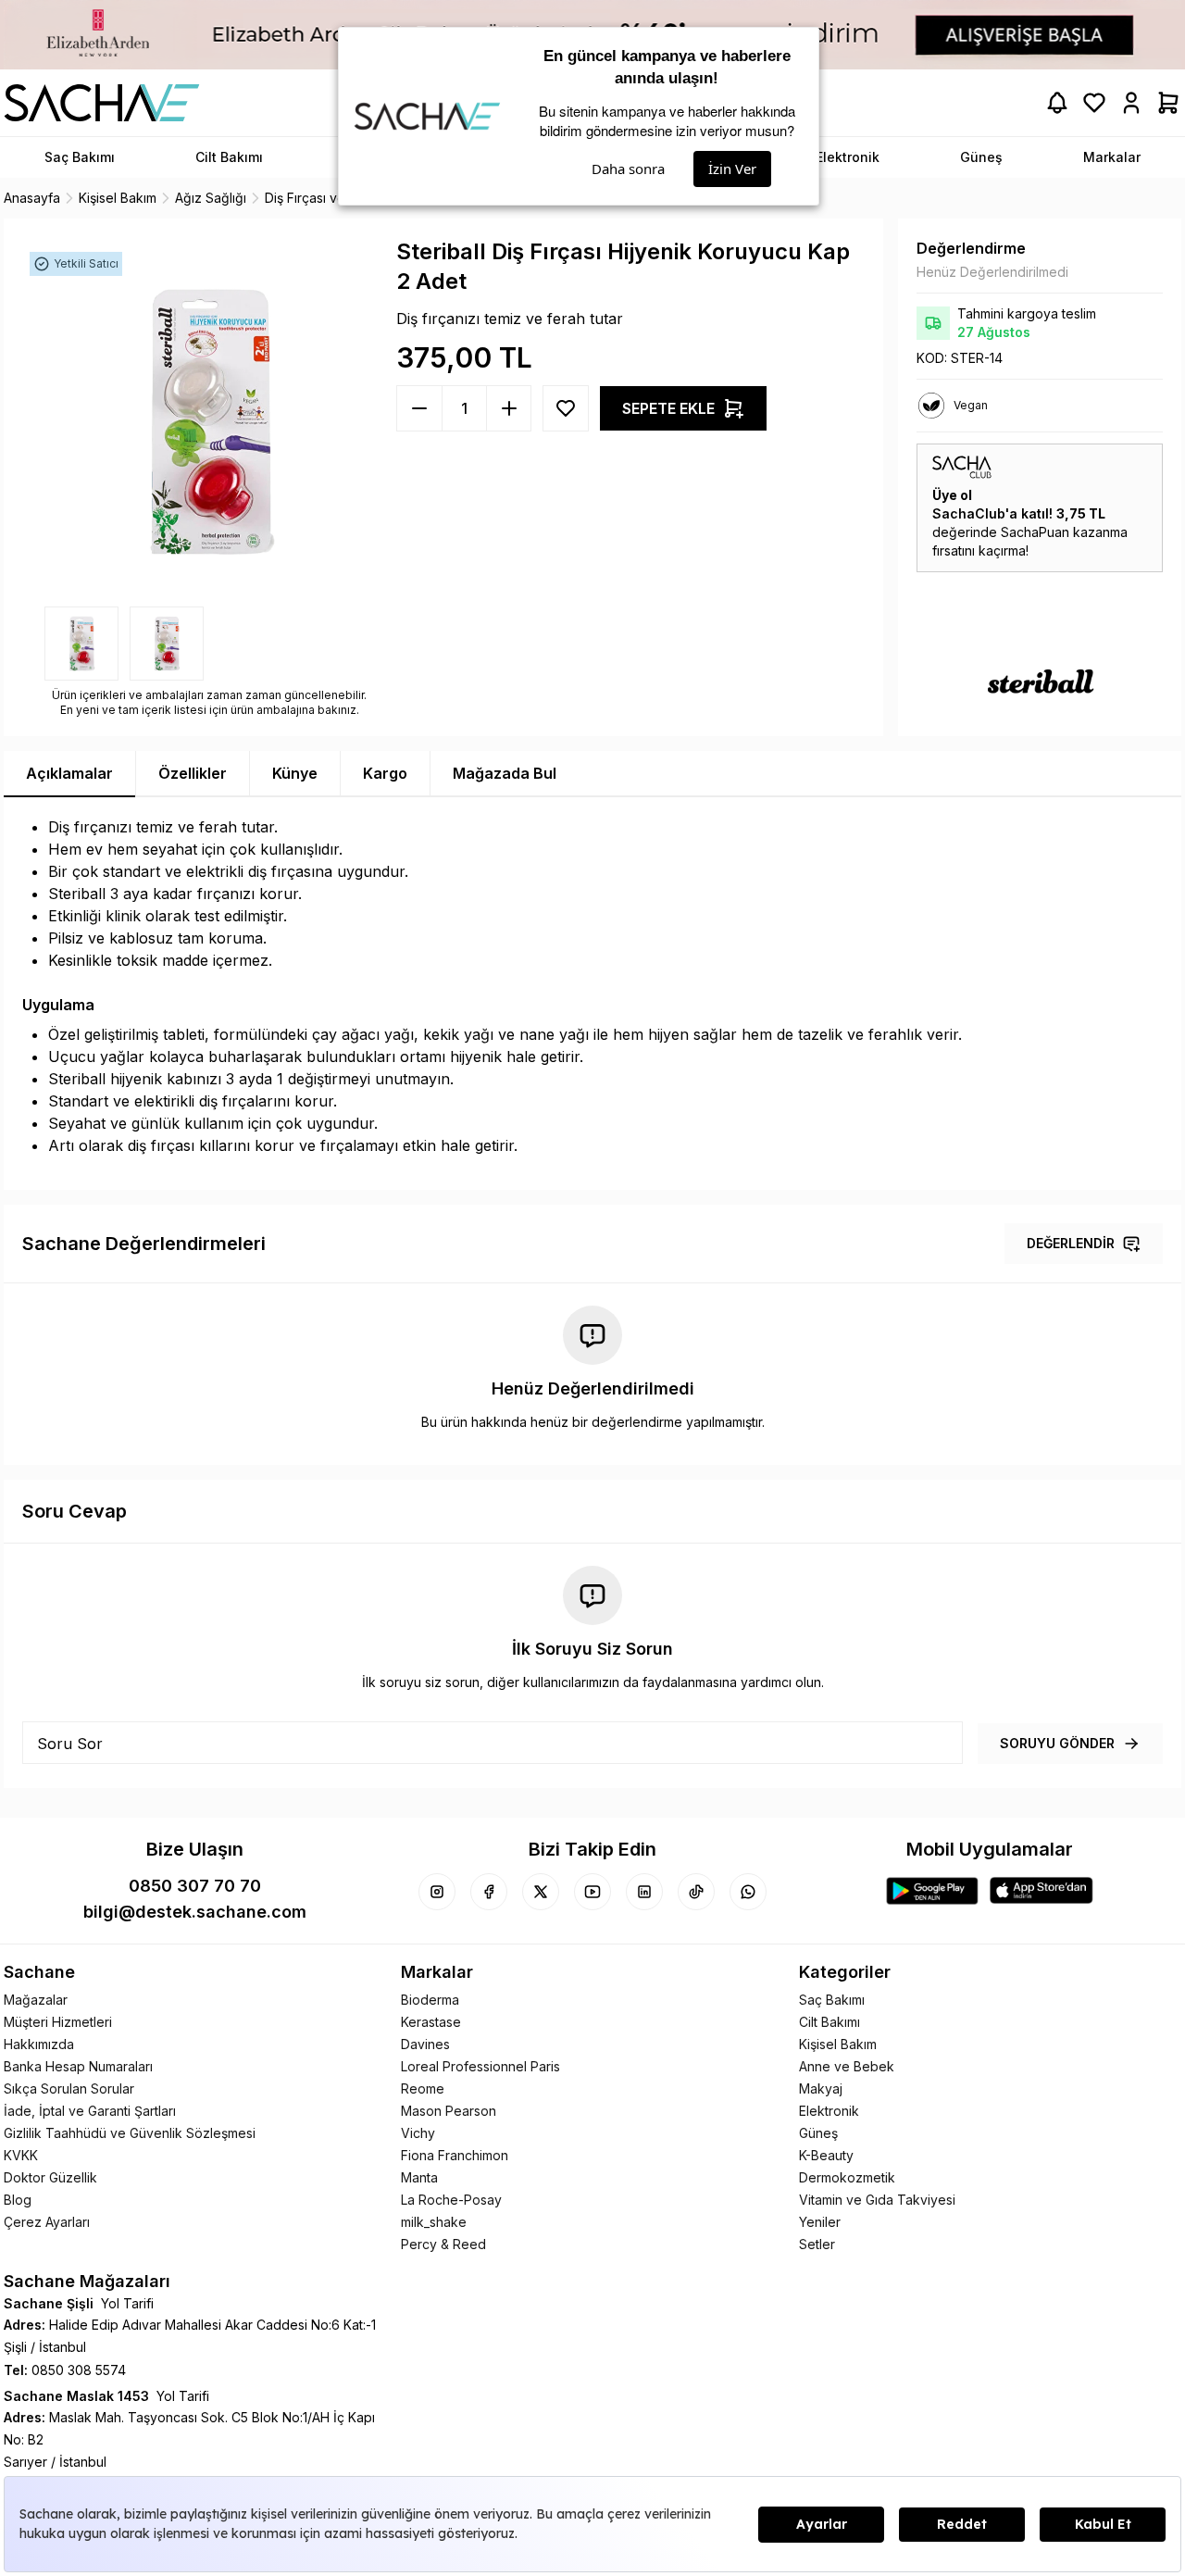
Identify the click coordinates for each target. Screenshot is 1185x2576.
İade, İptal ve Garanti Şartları (90, 2111)
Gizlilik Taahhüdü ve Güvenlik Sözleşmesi (130, 2133)
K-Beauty (826, 2155)
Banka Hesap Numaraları (78, 2066)
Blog (18, 2200)
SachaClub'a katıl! (992, 513)
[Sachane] (102, 103)
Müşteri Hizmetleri (58, 2022)
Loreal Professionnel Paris (480, 2066)
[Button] (566, 408)
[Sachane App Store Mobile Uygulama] (1042, 1891)
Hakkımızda (39, 2044)
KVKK (21, 2155)
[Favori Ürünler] (1094, 103)
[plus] (419, 408)
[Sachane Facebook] (489, 1892)
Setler (817, 2244)
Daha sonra (628, 169)
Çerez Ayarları (47, 2222)
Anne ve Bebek (847, 2066)
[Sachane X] (541, 1892)
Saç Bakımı (832, 2000)
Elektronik (829, 2111)
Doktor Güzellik (50, 2177)
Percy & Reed (443, 2244)
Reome (423, 2088)
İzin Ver (732, 169)
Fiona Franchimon (455, 2155)
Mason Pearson (449, 2111)
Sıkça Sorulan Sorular (69, 2088)
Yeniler (820, 2222)
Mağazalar (36, 2000)
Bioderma (430, 2000)
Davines (425, 2044)
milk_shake (434, 2222)
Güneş (818, 2133)
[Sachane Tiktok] (696, 1892)
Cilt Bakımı (829, 2022)
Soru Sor (70, 1744)
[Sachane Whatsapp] (748, 1892)
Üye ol (952, 495)
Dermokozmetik (847, 2177)
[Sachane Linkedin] (644, 1892)
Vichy (418, 2133)
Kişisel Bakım (838, 2044)
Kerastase (431, 2022)
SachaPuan (1035, 532)
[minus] (508, 408)
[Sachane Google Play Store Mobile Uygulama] (932, 1891)
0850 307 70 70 (195, 1886)
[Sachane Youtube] (592, 1892)
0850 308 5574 (79, 2370)
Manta (419, 2177)
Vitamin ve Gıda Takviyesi (877, 2200)
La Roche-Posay (451, 2200)
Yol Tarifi (127, 2303)
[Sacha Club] (1040, 467)
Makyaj (821, 2088)
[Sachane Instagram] (437, 1892)
